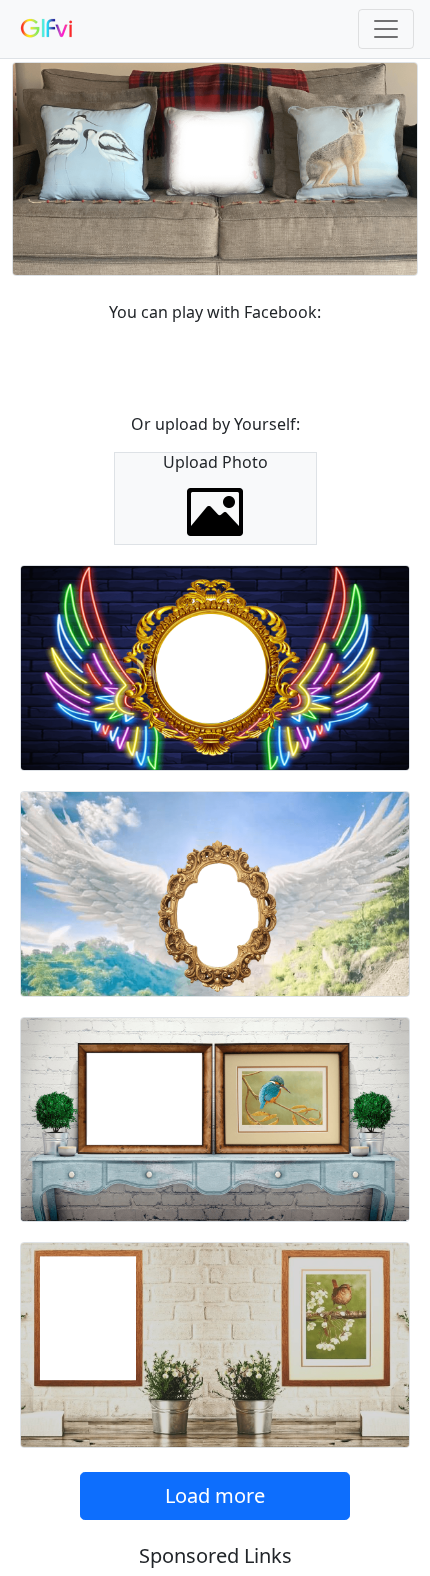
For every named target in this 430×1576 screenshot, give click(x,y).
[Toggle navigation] (386, 29)
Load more (215, 1495)
